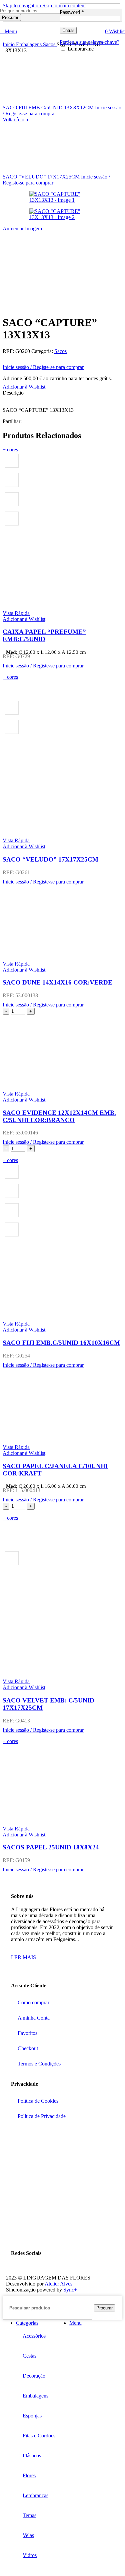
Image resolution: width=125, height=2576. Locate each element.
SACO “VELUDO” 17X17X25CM (50, 859)
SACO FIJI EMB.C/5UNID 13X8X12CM (49, 108)
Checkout (28, 2048)
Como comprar (33, 2002)
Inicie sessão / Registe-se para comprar (43, 367)
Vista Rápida (16, 613)
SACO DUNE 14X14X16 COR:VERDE (57, 982)
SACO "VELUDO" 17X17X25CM (42, 177)
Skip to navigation (22, 5)
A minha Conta (34, 2018)
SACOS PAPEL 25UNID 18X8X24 (51, 1847)
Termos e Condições (39, 2064)
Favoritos (27, 2033)
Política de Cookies (38, 2101)
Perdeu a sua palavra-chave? (89, 42)
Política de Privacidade (42, 2116)
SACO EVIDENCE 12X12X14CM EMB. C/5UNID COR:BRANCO (59, 1116)
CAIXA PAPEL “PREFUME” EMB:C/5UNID (44, 635)
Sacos (50, 44)
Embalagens (29, 44)
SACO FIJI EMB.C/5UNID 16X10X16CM (61, 1343)
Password (72, 12)
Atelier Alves (58, 2284)
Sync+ (70, 2290)
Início (9, 44)
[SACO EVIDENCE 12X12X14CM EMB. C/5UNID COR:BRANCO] (62, 1053)
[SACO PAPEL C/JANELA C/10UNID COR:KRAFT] (62, 1406)
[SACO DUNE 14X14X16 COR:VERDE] (62, 923)
